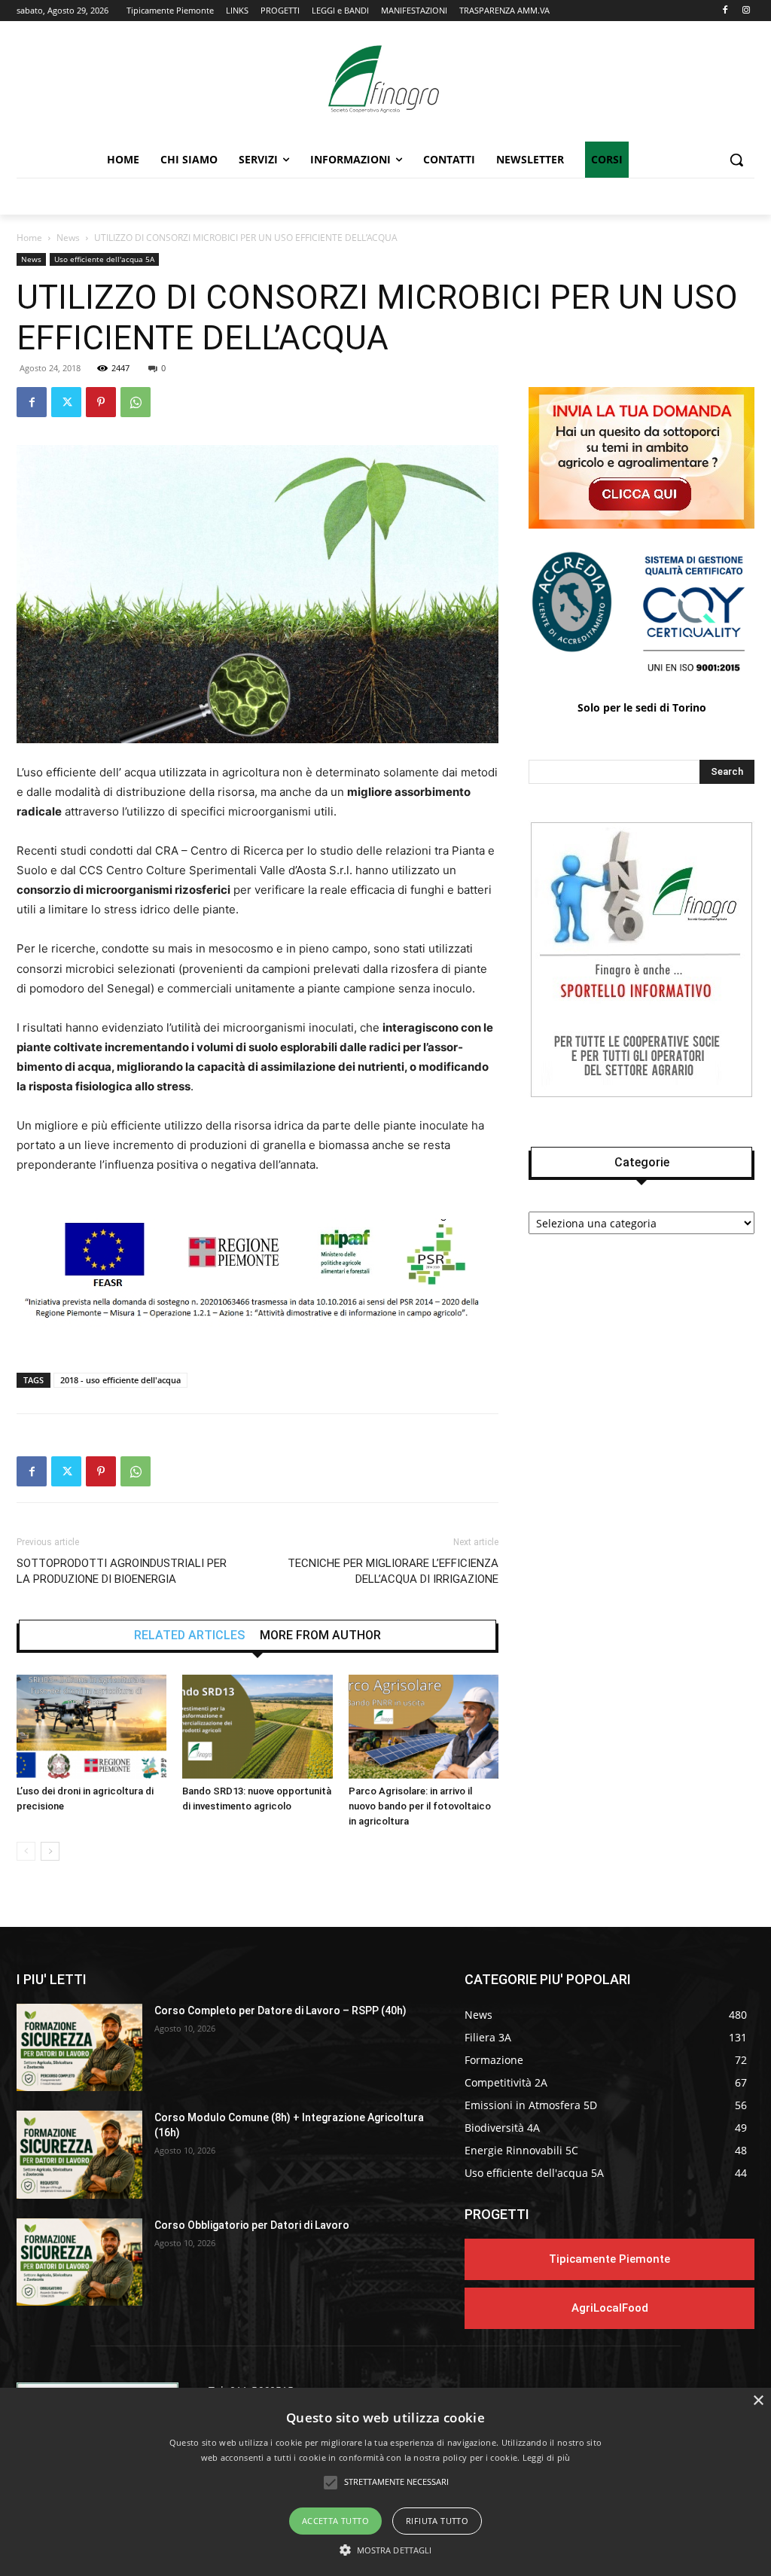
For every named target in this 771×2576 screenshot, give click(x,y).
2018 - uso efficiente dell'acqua (120, 1380)
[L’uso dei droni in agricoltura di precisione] (91, 1726)
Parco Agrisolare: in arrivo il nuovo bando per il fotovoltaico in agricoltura (420, 1806)
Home (29, 238)
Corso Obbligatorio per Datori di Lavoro (252, 2225)
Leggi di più (547, 2457)
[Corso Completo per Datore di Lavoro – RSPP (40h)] (79, 2048)
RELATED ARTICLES (189, 1636)
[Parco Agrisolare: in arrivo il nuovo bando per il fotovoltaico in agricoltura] (424, 1726)
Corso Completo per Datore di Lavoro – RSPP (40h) (280, 2010)
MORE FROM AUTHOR (320, 1636)
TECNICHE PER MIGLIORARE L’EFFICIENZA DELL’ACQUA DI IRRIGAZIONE (393, 1571)
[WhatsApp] (136, 402)
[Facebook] (725, 11)
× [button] (758, 2401)
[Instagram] (746, 11)
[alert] (385, 2482)
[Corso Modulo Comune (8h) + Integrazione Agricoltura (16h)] (79, 2155)
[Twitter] (66, 402)
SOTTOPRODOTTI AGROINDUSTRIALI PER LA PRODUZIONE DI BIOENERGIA (122, 1571)
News (68, 238)
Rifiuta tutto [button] (437, 2521)
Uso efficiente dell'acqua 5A (104, 259)
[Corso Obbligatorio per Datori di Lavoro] (79, 2262)
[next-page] (50, 1851)
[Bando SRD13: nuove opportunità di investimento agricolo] (257, 1726)
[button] (736, 160)
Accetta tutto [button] (335, 2521)
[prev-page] (26, 1851)
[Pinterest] (101, 402)
